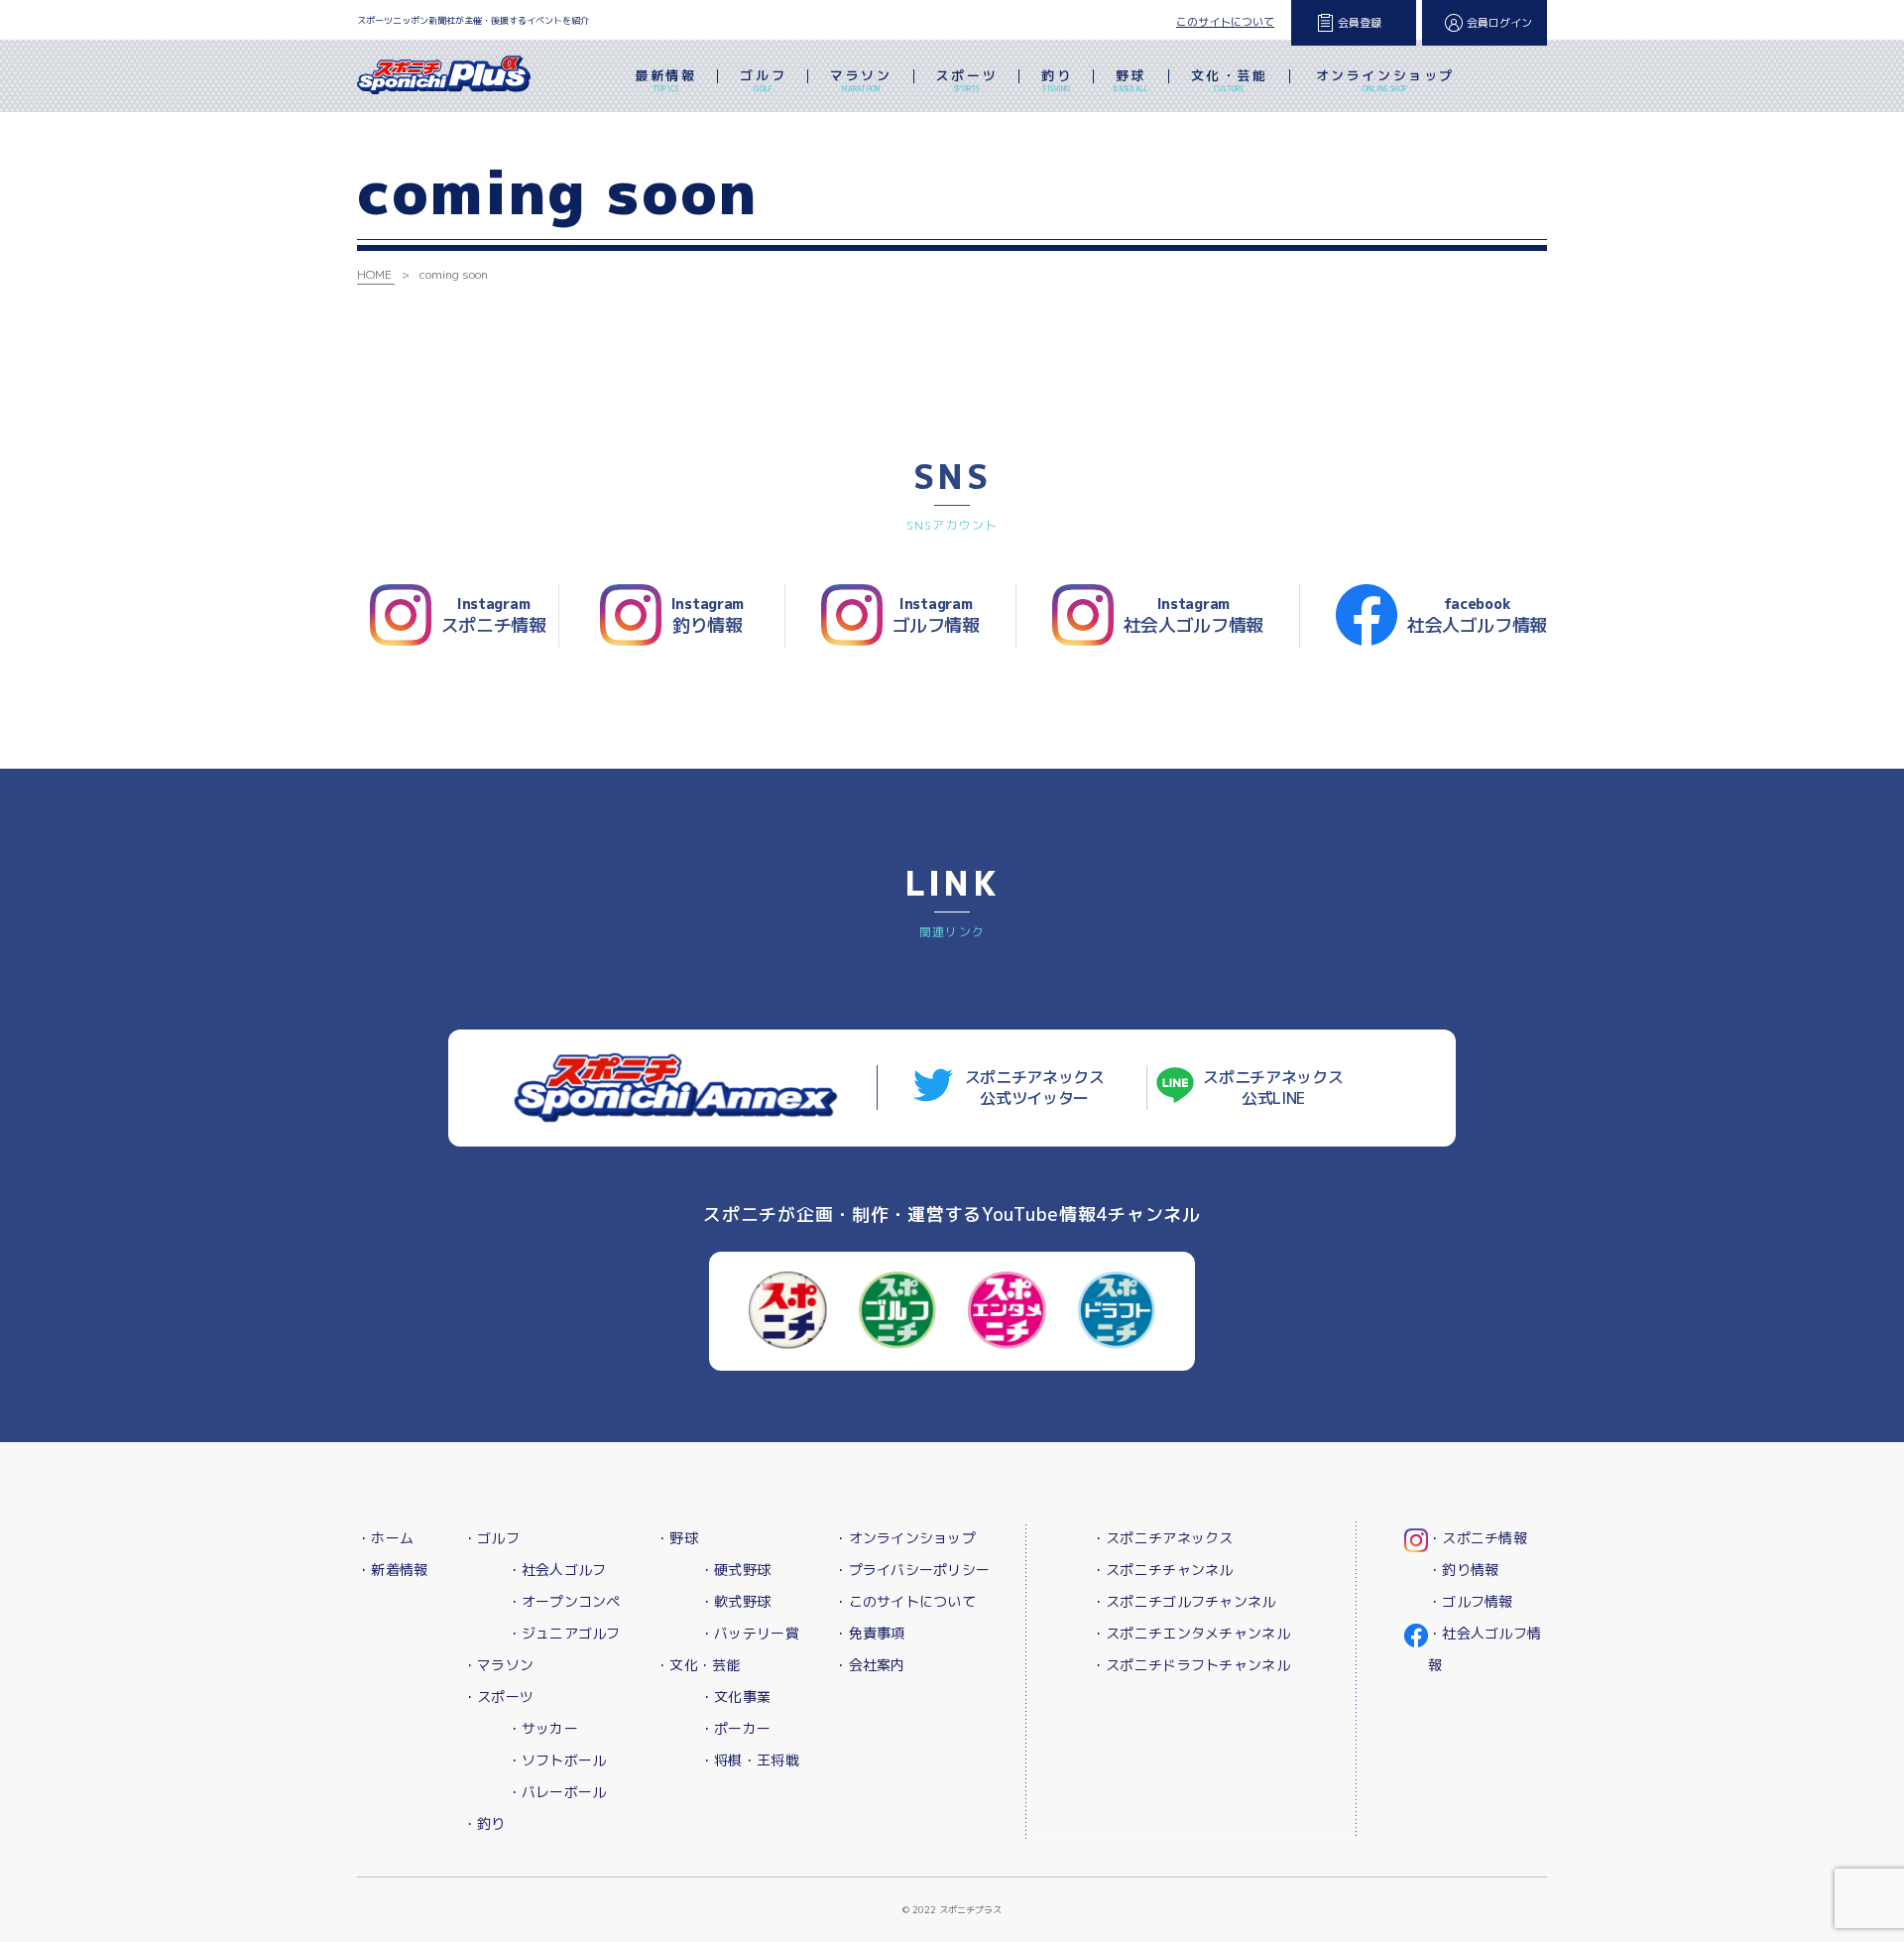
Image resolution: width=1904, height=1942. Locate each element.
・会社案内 (869, 1665)
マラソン (861, 80)
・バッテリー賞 (750, 1633)
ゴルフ (763, 80)
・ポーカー (735, 1728)
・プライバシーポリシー (912, 1570)
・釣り (484, 1823)
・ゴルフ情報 (1471, 1601)
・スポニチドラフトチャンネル (1191, 1665)
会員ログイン (1499, 23)
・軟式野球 (735, 1601)
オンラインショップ (1385, 80)
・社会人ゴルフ (557, 1570)
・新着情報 (392, 1570)
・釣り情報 (1463, 1570)
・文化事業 (735, 1697)
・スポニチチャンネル (1163, 1570)
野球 (1131, 80)
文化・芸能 (1230, 80)
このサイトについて (1225, 22)
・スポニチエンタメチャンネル (1191, 1633)
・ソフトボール (557, 1760)
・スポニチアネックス (1163, 1538)
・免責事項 (869, 1633)
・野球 (677, 1538)
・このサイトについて (905, 1601)
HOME (374, 274)
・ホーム (385, 1538)
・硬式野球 (735, 1570)
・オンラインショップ (905, 1538)
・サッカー (543, 1728)
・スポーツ (498, 1697)
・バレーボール (557, 1792)
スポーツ (967, 80)
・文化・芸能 (698, 1665)
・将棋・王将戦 (750, 1760)
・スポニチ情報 (1478, 1538)
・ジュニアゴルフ (564, 1633)
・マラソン (498, 1665)
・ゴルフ (491, 1538)
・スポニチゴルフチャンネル (1184, 1601)
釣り (1057, 80)
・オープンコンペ (564, 1601)
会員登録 (1360, 23)
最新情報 (665, 80)
